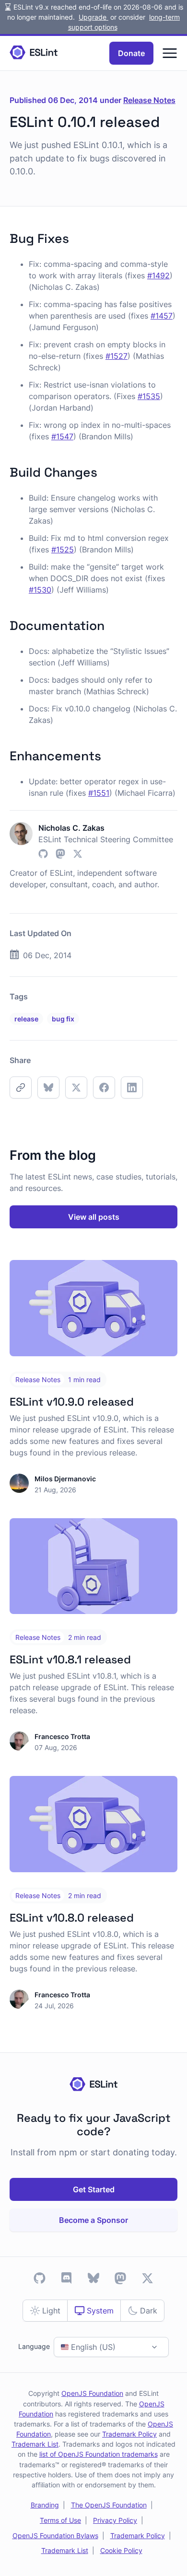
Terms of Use (60, 2520)
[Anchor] (76, 237)
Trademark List (35, 2444)
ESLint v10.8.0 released (72, 1918)
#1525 (63, 550)
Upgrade (93, 17)
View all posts (94, 1217)
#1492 (158, 275)
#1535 (149, 396)
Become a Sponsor (93, 2220)
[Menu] (170, 53)
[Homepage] (34, 53)
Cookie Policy (121, 2550)
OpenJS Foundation (92, 2393)
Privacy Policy (115, 2520)
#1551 (99, 793)
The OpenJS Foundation (109, 2505)
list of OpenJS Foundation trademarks (99, 2454)
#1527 (117, 356)
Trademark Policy (129, 2434)
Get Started (94, 2189)
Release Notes (149, 100)
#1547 (62, 436)
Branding (45, 2505)
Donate (131, 53)
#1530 (40, 590)
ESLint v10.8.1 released (70, 1660)
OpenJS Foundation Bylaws (55, 2536)
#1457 (162, 316)
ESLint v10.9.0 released (72, 1402)
